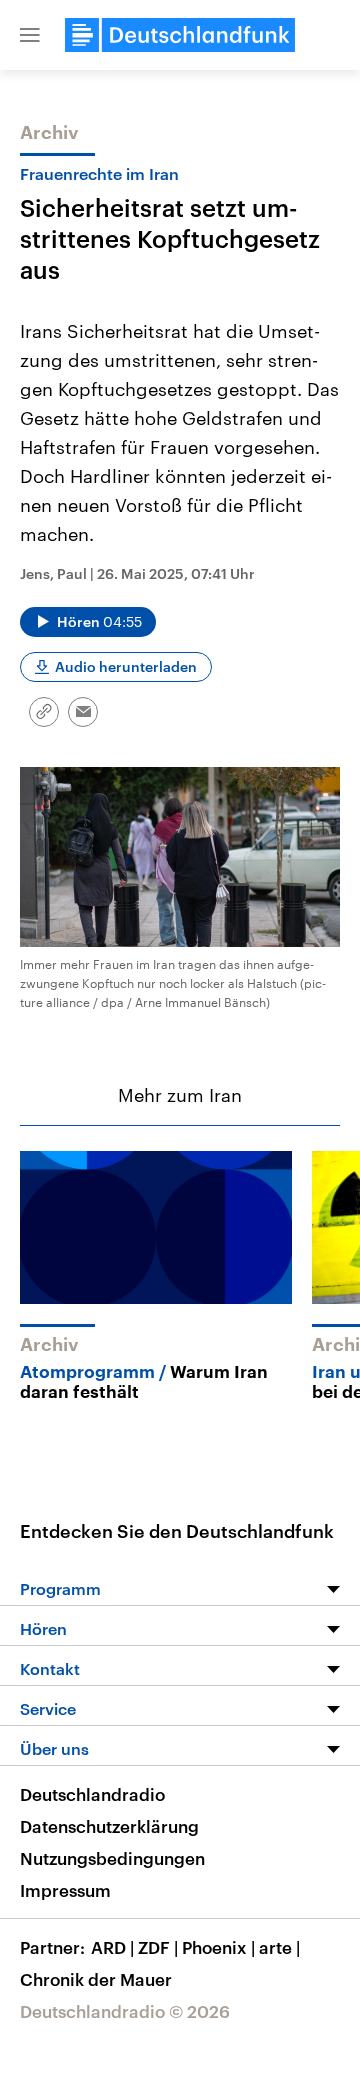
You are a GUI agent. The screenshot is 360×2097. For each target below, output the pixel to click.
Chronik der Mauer (96, 1979)
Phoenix (218, 1947)
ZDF (158, 1947)
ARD (112, 1947)
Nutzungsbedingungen (112, 1858)
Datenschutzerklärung (109, 1826)
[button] (30, 35)
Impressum (65, 1890)
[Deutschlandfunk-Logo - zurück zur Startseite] (180, 35)
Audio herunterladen (126, 666)
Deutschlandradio (92, 1794)
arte (279, 1947)
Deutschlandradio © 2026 (125, 2011)
